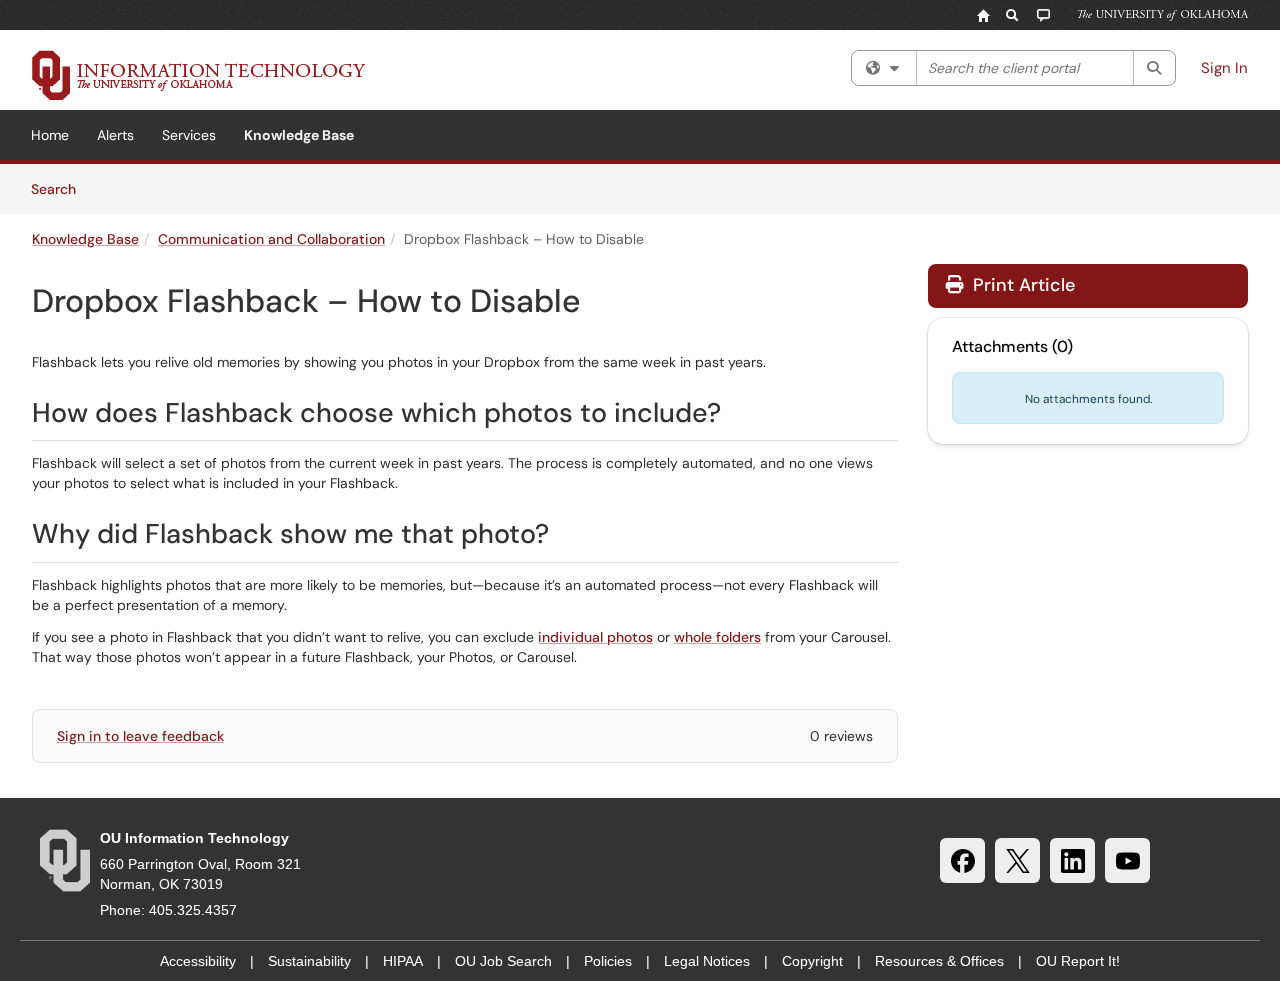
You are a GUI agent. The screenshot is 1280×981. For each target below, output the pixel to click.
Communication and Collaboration (271, 239)
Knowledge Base (299, 135)
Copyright (812, 961)
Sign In (1224, 68)
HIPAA (403, 961)
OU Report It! (1078, 961)
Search (60, 188)
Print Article (1021, 285)
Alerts (115, 135)
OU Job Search (503, 961)
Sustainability (309, 961)
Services (189, 135)
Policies (608, 961)
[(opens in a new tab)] (199, 75)
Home (50, 135)
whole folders (717, 637)
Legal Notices (707, 961)
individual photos (595, 637)
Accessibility (198, 961)
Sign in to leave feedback (140, 736)
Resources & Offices (939, 961)
